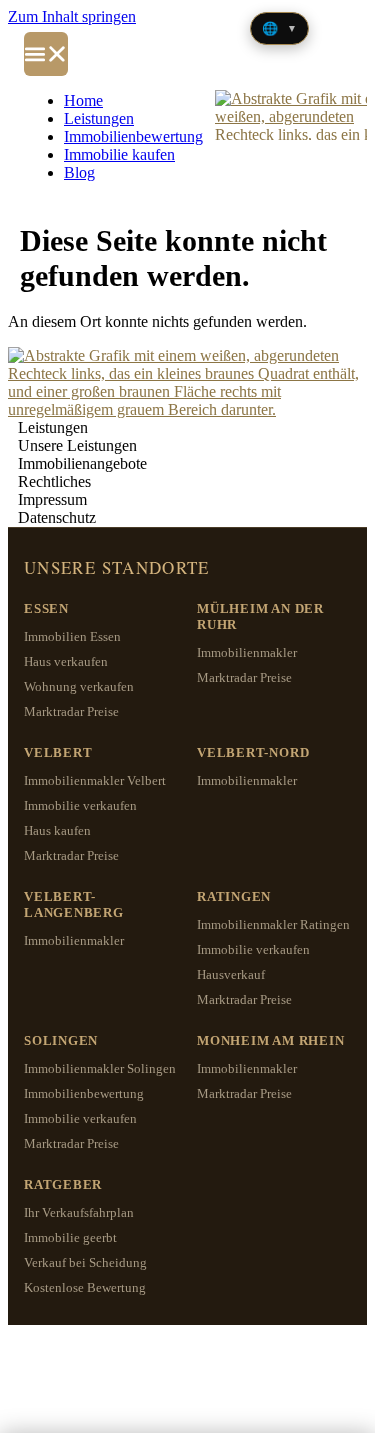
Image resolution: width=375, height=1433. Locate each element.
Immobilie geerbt (70, 1237)
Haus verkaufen (66, 661)
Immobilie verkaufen (80, 805)
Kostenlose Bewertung (85, 1287)
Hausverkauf (231, 974)
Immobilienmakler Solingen (100, 1068)
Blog (79, 172)
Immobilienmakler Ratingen (273, 924)
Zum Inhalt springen (72, 16)
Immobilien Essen (72, 636)
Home (83, 100)
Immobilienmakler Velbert (95, 780)
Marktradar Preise (71, 711)
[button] (46, 54)
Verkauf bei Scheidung (85, 1262)
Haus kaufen (57, 830)
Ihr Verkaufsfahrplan (79, 1212)
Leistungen (99, 118)
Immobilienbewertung (133, 136)
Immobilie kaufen (119, 154)
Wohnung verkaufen (79, 686)
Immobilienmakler (247, 652)
